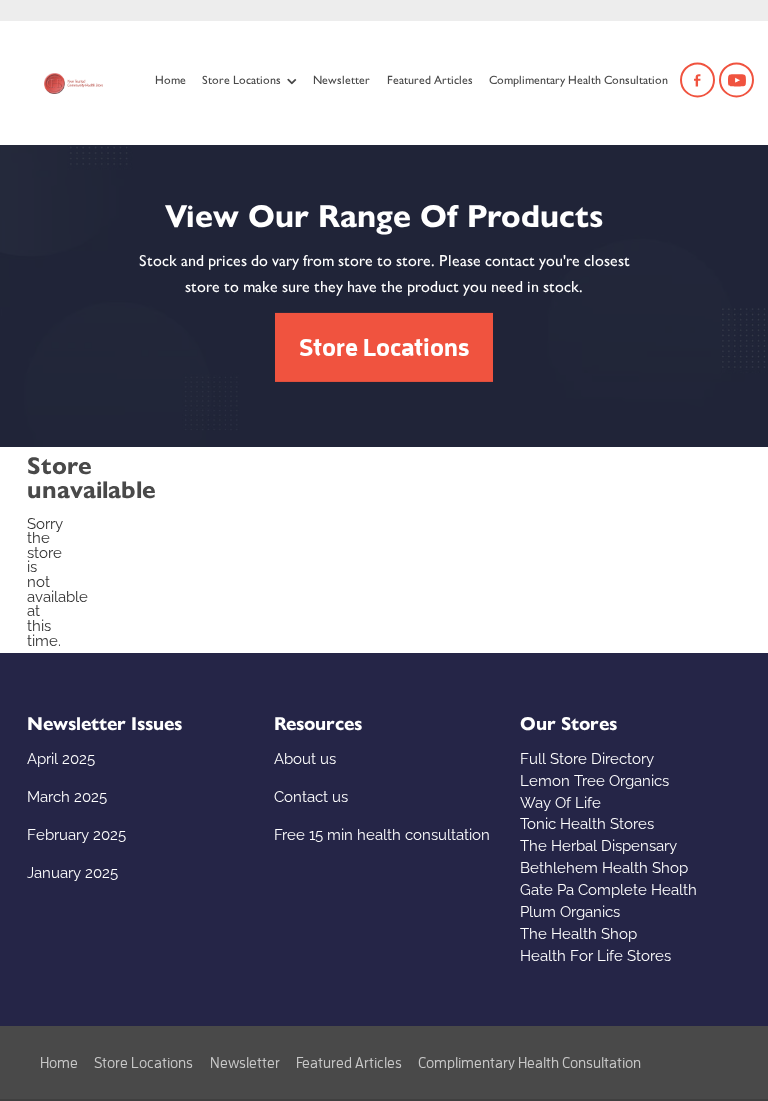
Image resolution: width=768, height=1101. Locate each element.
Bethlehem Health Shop (604, 866)
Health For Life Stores (595, 954)
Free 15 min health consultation (382, 833)
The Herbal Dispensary (598, 844)
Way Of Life (560, 801)
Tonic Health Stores (587, 822)
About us (305, 757)
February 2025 (76, 833)
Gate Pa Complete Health (608, 888)
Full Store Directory (587, 757)
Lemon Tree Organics (594, 779)
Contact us (311, 795)
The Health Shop (578, 932)
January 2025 (72, 871)
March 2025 (67, 795)
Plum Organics (570, 910)
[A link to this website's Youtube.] (736, 80)
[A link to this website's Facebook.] (697, 80)
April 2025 (61, 757)
